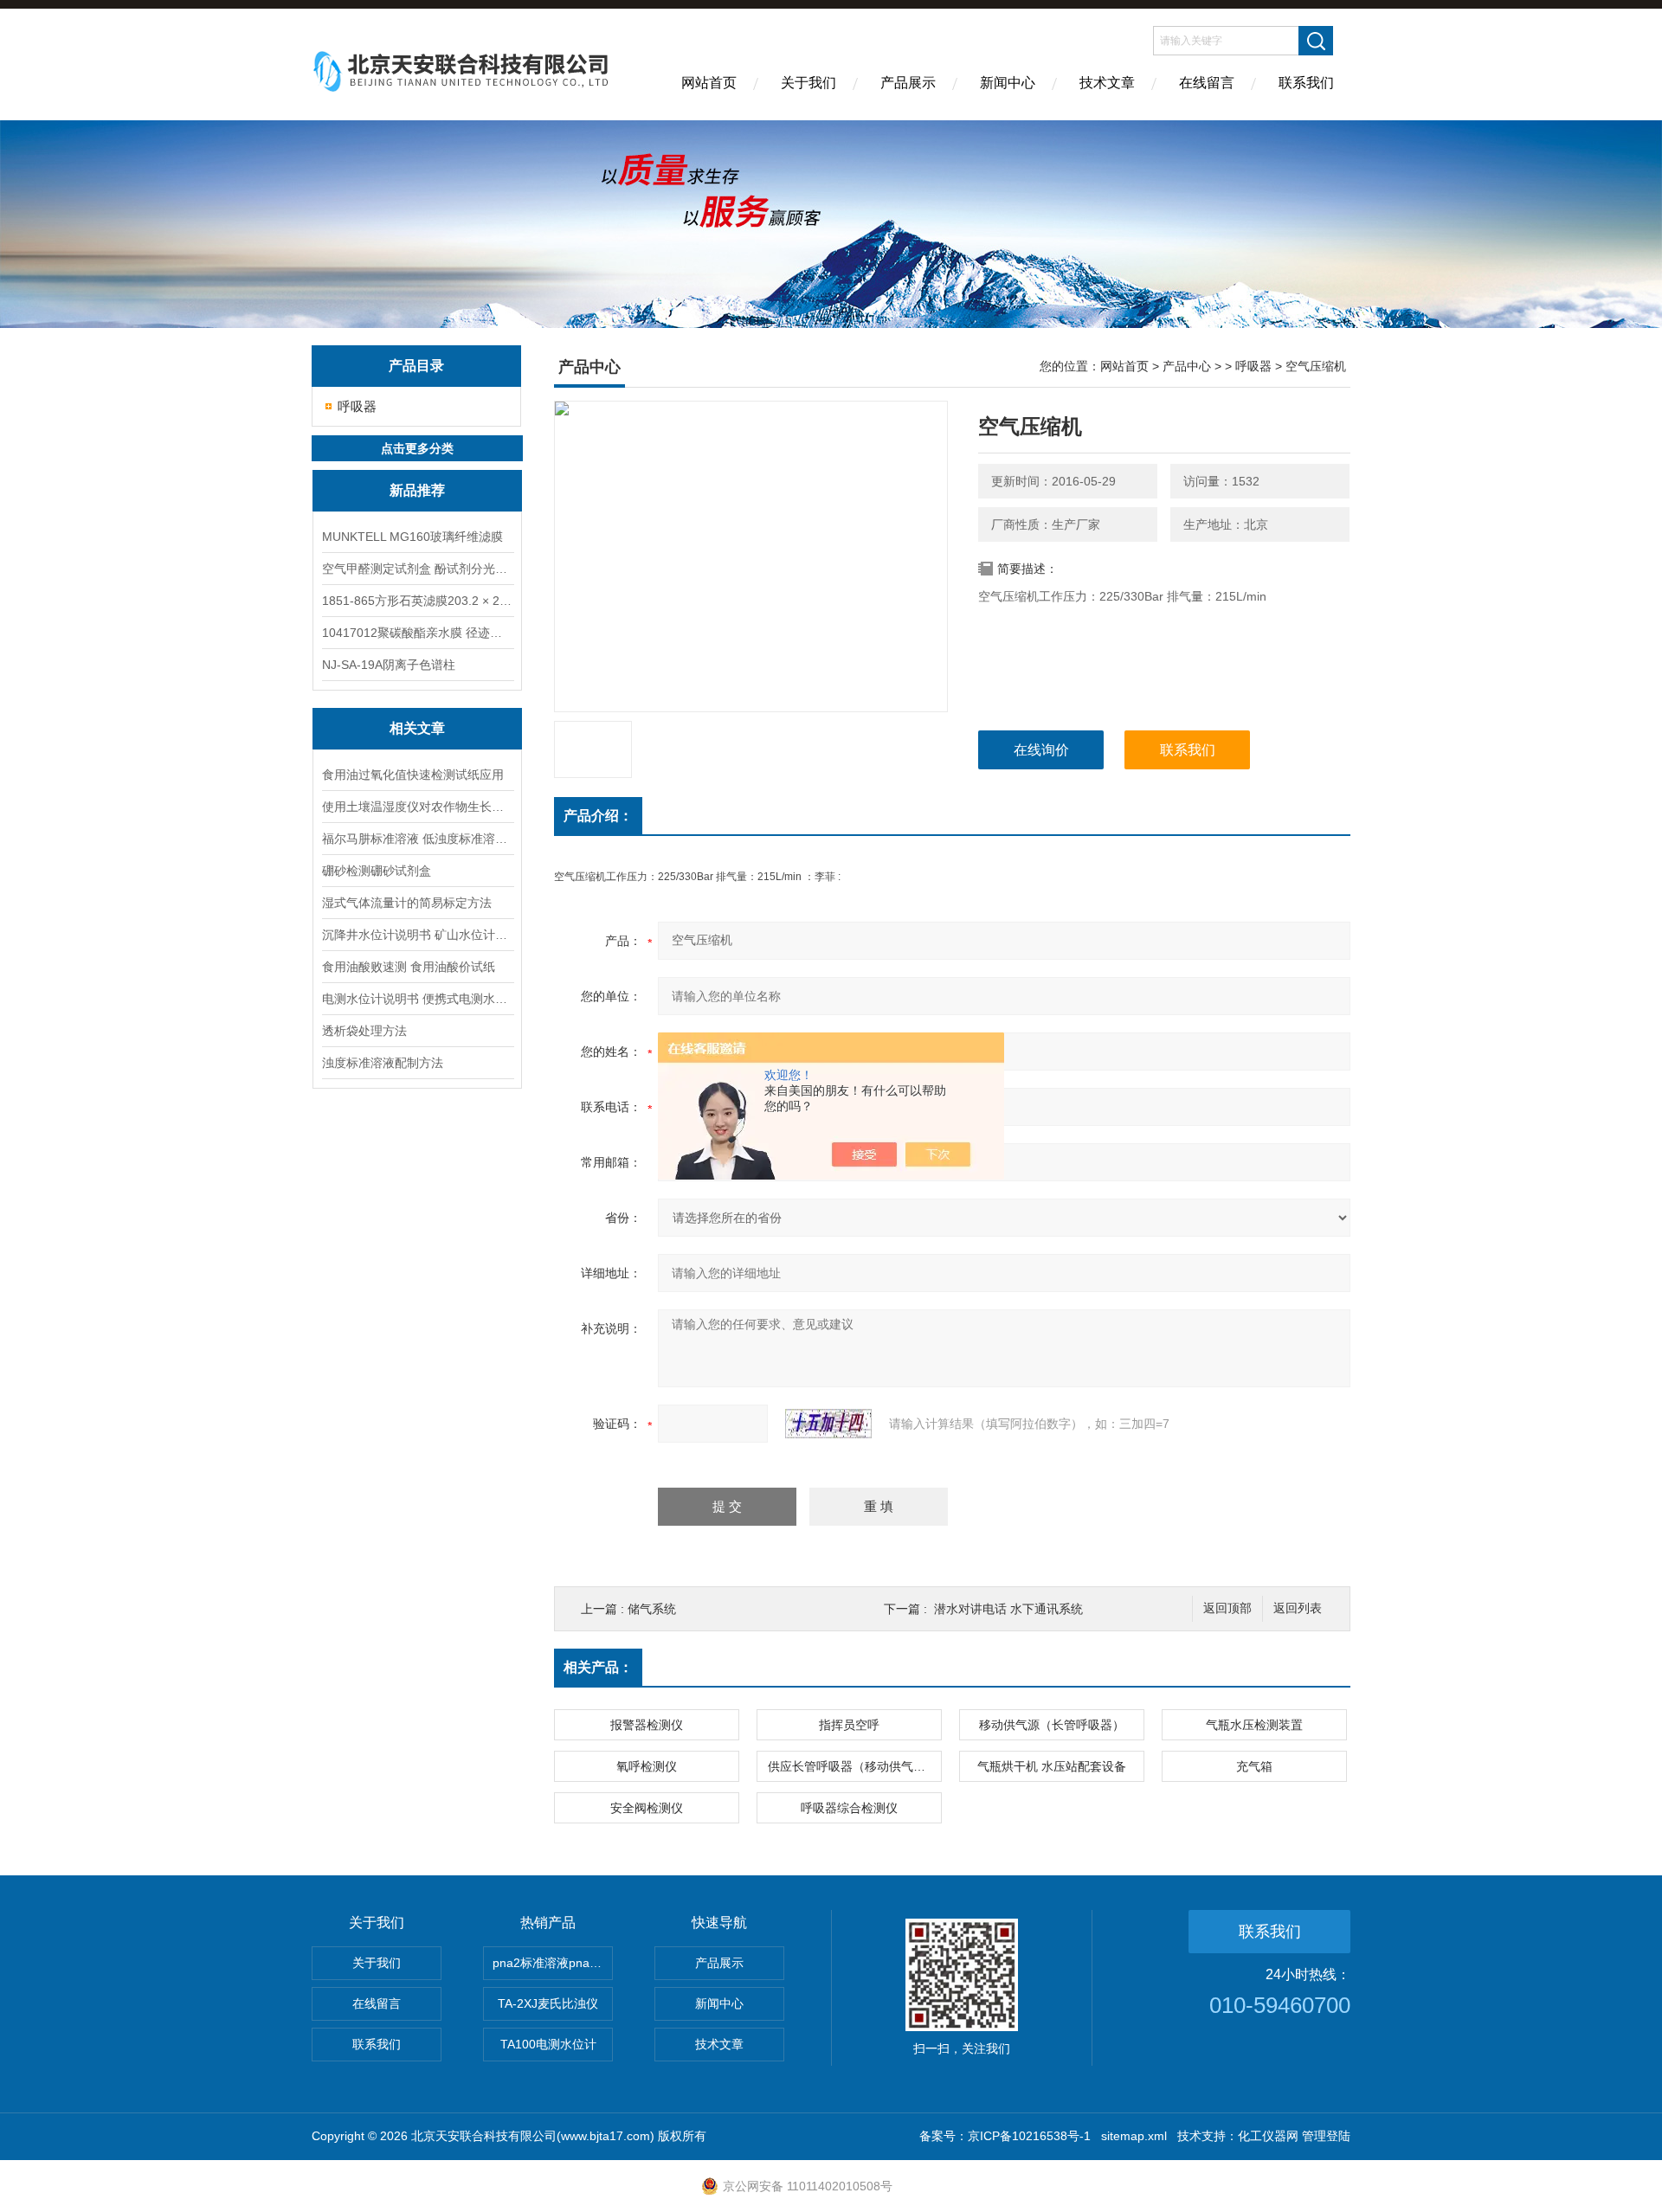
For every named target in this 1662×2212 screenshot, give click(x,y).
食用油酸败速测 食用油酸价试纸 (409, 967)
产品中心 (1187, 366)
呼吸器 (357, 406)
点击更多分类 (417, 448)
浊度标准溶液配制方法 (383, 1063)
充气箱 (1254, 1766)
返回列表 (1298, 1608)
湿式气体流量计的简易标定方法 (407, 903)
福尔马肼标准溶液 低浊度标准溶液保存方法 (417, 839)
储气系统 (652, 1609)
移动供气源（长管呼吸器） (1052, 1725)
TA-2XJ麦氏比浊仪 (548, 2003)
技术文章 (1107, 83)
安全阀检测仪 (647, 1808)
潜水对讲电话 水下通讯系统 (1008, 1609)
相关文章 (417, 728)
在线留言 (1207, 83)
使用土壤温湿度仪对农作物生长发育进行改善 (417, 807)
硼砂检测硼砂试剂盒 (377, 871)
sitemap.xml (1134, 2136)
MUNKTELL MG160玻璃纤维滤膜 (412, 537)
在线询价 (1041, 750)
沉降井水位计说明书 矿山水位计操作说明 (417, 935)
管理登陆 (1326, 2136)
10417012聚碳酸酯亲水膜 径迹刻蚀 (417, 633)
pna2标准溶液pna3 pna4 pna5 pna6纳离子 (553, 1963)
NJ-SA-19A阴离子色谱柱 (389, 665)
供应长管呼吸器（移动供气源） (853, 1766)
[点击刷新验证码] (828, 1424)
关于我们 (808, 83)
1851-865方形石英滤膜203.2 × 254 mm (417, 601)
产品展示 (908, 83)
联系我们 (1306, 83)
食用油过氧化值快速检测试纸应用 (413, 775)
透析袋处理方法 (364, 1031)
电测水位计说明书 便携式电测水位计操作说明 (417, 999)
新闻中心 (1008, 83)
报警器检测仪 (647, 1725)
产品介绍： (598, 816)
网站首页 (709, 83)
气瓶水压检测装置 (1254, 1725)
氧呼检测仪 (647, 1766)
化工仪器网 (1268, 2136)
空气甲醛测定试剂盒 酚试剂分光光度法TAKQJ (417, 569)
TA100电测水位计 (548, 2044)
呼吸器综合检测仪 (849, 1808)
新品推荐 (417, 490)
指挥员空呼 (849, 1725)
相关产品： (598, 1667)
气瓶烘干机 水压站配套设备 (1052, 1766)
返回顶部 (1227, 1608)
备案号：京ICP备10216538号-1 (1005, 2136)
